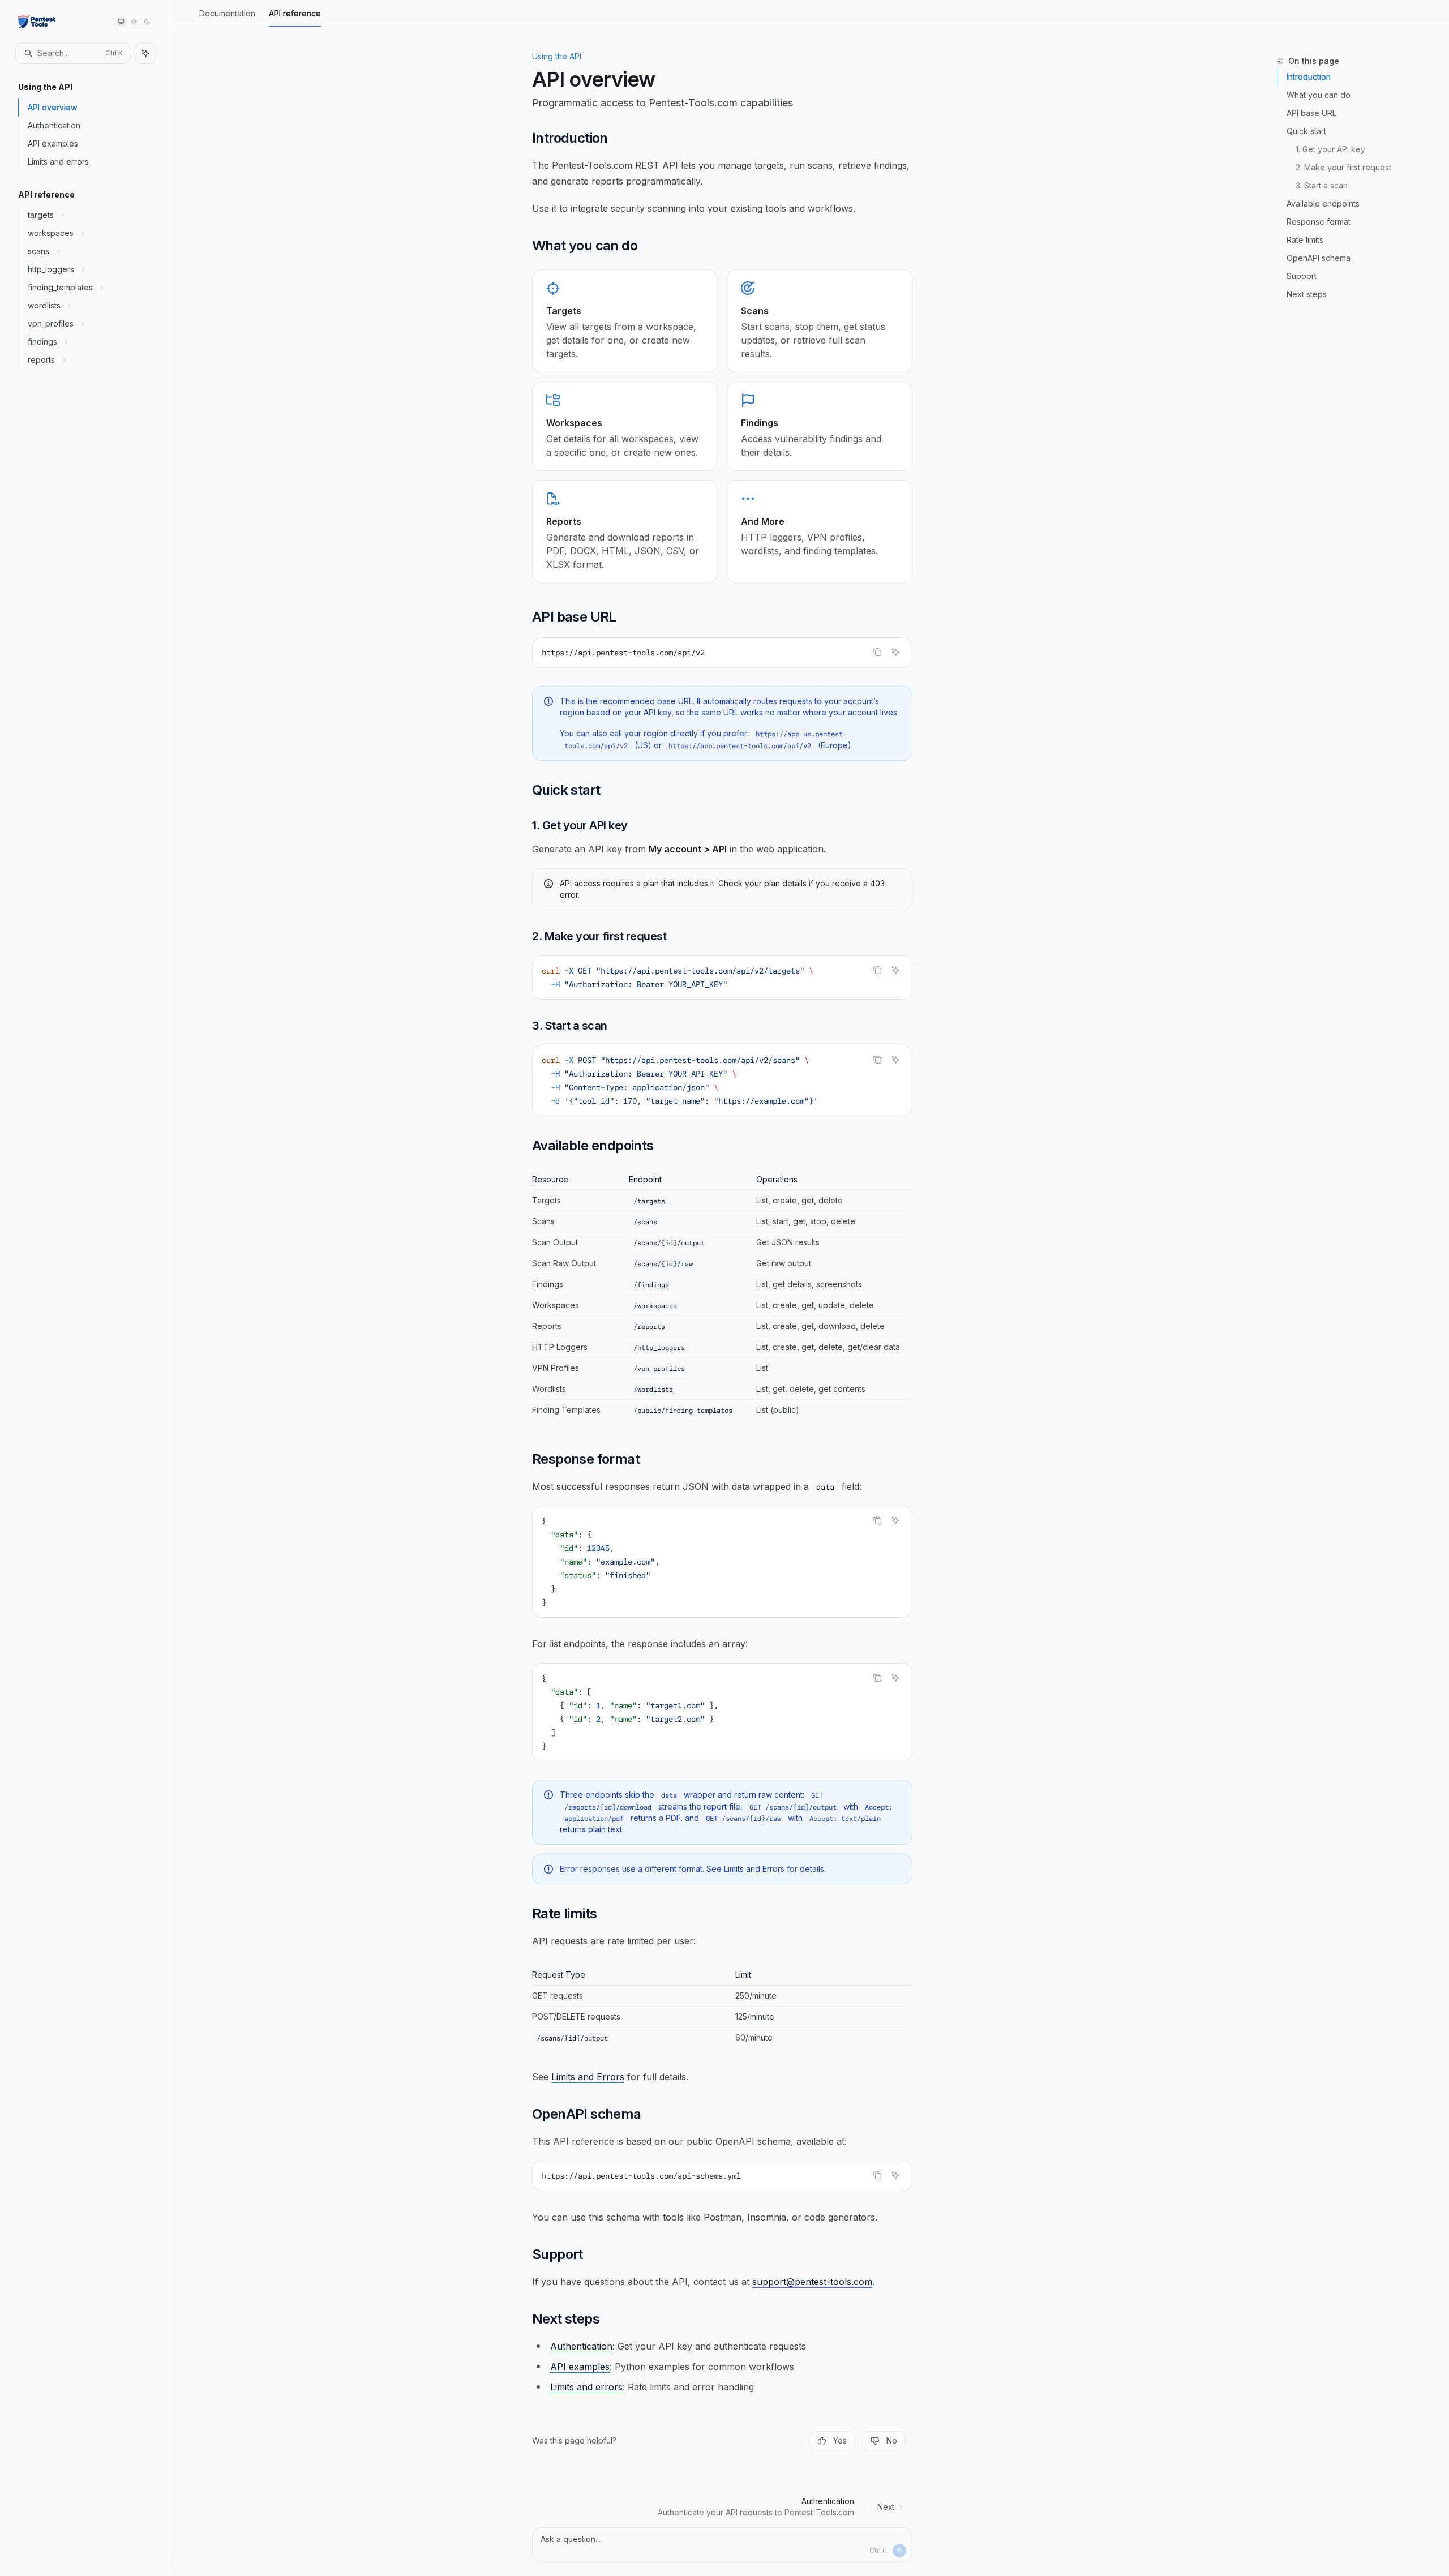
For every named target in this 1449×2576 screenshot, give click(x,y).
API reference (295, 13)
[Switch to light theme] (134, 22)
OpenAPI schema (1319, 258)
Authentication (581, 2346)
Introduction (1309, 77)
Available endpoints (1323, 203)
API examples (580, 2367)
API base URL (1311, 113)
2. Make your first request (1343, 167)
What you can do (1319, 95)
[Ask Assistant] (895, 652)
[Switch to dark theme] (147, 22)
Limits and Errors (754, 1869)
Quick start (1306, 131)
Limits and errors (586, 2387)
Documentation (227, 13)
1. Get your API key (1330, 149)
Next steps (1307, 294)
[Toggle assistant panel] (145, 53)
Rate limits (1305, 240)
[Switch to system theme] (121, 22)
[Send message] (899, 2551)
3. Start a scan (1322, 185)
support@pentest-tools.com (812, 2282)
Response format (1319, 222)
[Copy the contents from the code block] (877, 652)
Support (1302, 276)
